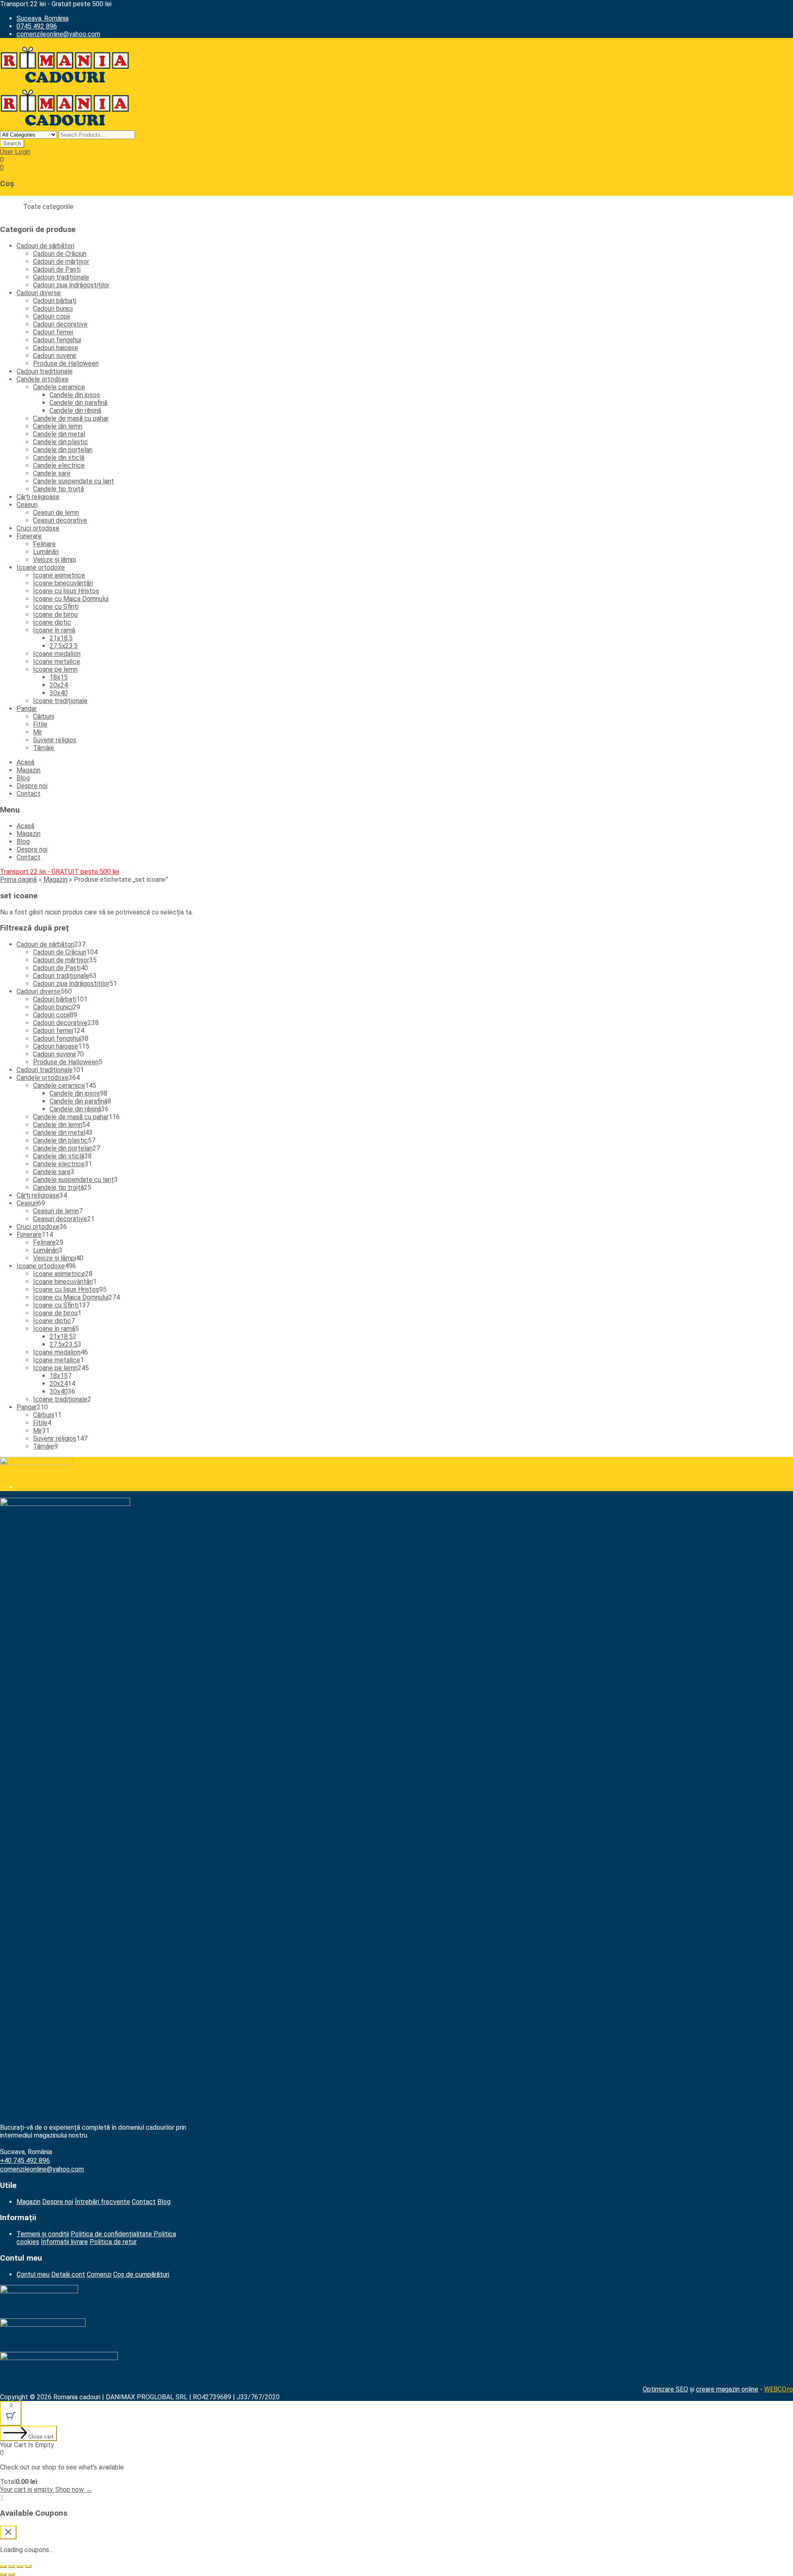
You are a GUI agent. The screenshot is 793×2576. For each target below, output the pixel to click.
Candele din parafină (78, 403)
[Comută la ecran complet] (20, 2567)
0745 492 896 (37, 26)
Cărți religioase (38, 497)
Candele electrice (59, 465)
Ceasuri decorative (60, 520)
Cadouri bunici (53, 309)
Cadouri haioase (56, 348)
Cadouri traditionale (45, 371)
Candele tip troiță (58, 489)
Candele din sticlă (59, 458)
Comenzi (99, 2274)
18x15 (59, 677)
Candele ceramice (59, 387)
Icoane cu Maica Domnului (71, 599)
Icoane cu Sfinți (56, 607)
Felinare (44, 544)
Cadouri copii (51, 316)
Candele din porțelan (63, 450)
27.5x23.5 (64, 646)
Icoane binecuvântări (63, 583)
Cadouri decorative (60, 324)
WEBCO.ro (779, 2389)
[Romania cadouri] (65, 84)
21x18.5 (61, 638)
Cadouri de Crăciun (60, 254)
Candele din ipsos (75, 395)
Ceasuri (27, 505)
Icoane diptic (52, 622)
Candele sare (52, 473)
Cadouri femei (53, 332)
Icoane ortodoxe (41, 567)
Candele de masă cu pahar (71, 418)
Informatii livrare (64, 2242)
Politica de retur (113, 2242)
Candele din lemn (58, 426)
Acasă (25, 762)
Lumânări (46, 552)
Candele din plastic (61, 442)
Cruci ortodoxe (38, 528)
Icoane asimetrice (59, 575)
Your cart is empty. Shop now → (46, 2490)
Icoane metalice (57, 662)
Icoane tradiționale (60, 701)
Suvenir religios (55, 740)
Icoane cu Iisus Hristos (66, 591)
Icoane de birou (55, 614)
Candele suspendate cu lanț (74, 481)
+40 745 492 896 (25, 2160)
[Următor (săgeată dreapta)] (12, 2574)
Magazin (28, 770)
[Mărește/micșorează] (28, 2567)
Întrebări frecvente (102, 2202)
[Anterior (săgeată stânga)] (3, 2574)
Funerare (29, 536)
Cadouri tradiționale (61, 277)
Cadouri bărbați (55, 301)
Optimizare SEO (665, 2389)
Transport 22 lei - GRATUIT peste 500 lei (59, 872)
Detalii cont (68, 2274)
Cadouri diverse (39, 293)
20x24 (59, 685)
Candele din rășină (75, 411)
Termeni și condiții (43, 2234)
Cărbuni (44, 716)
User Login (15, 152)
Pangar (27, 709)
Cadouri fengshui (57, 340)
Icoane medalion (57, 654)
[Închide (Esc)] (3, 2567)
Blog (23, 778)
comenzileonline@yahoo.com (58, 34)
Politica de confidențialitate (112, 2234)
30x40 (59, 693)
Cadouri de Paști (57, 269)
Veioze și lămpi (55, 560)
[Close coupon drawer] (8, 2532)
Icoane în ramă (54, 630)
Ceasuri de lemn (56, 513)
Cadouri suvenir (55, 356)
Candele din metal (59, 434)
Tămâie (44, 748)
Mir (38, 732)
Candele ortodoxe (43, 379)
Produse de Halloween (66, 363)
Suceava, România (43, 18)
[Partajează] (12, 2567)
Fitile (40, 724)
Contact (28, 794)
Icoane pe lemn (55, 669)
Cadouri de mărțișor (61, 262)
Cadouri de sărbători (45, 246)
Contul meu (33, 2274)
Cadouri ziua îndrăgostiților (71, 285)
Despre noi (32, 786)
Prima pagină (18, 880)
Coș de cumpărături (141, 2274)
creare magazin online (727, 2389)
